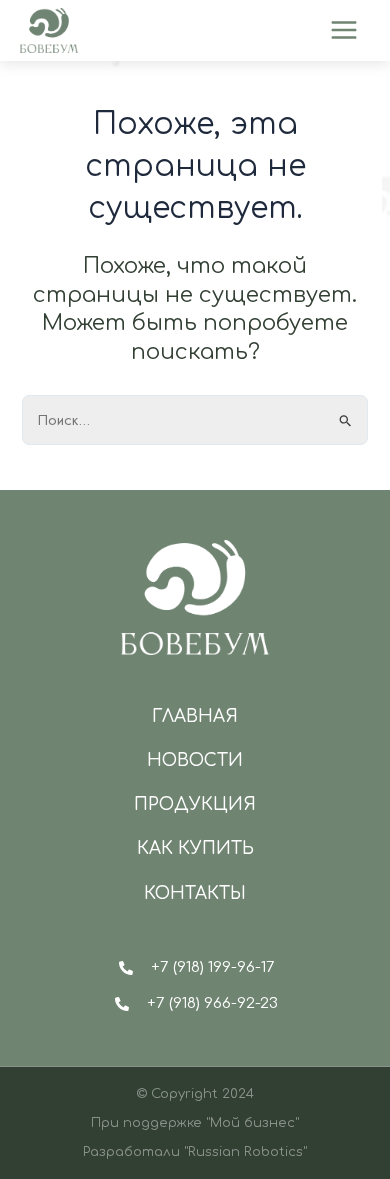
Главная (195, 716)
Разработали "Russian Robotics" (195, 1152)
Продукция (195, 804)
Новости (195, 760)
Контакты (195, 893)
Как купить (195, 848)
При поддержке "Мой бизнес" (195, 1123)
